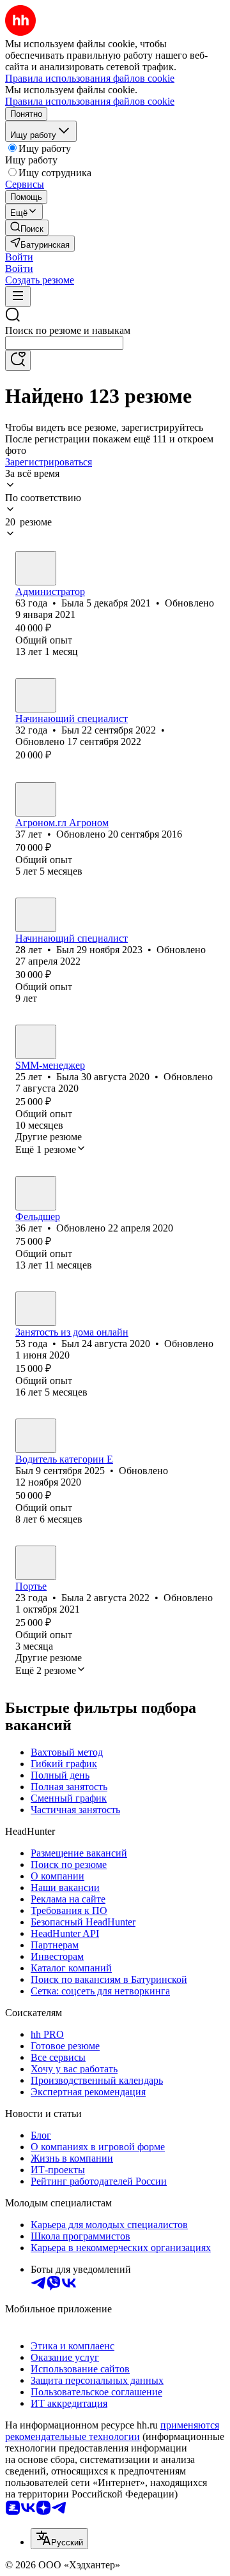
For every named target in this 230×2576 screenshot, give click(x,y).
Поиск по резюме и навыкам (68, 330)
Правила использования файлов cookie (90, 101)
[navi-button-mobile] (18, 297)
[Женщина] (36, 568)
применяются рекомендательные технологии (112, 2431)
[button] (19, 257)
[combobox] (64, 343)
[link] (27, 228)
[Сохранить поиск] (18, 360)
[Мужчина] (36, 695)
